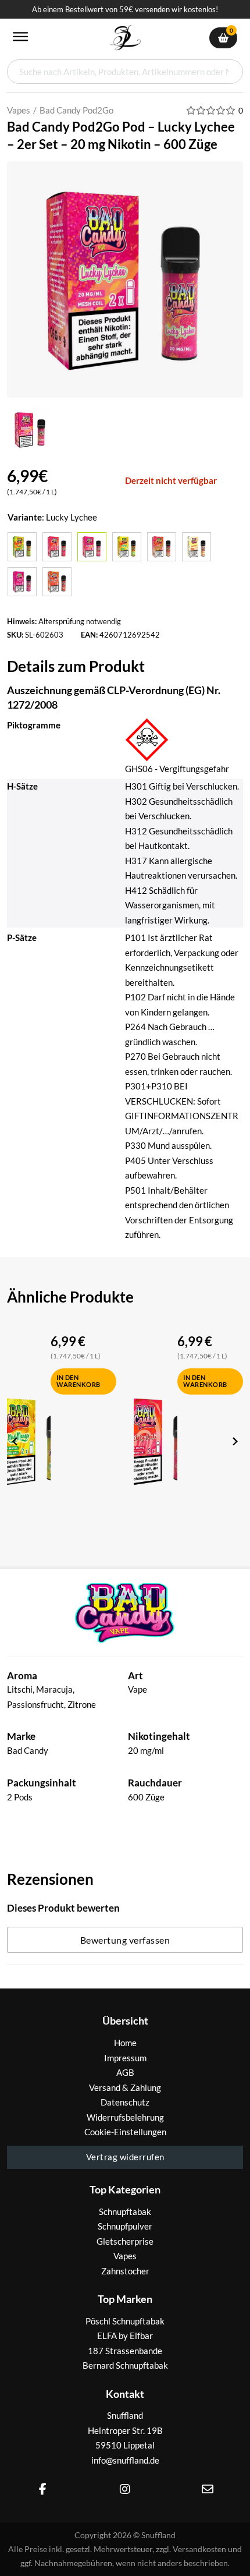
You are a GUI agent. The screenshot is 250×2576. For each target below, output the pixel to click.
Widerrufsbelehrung (125, 2117)
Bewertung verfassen (125, 1940)
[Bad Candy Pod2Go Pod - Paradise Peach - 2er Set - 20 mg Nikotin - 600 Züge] (197, 547)
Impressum (125, 2058)
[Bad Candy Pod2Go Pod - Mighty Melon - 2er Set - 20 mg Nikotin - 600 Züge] (162, 547)
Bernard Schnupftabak (125, 2365)
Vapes (19, 110)
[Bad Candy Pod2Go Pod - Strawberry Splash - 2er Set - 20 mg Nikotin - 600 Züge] (57, 582)
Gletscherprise (125, 2241)
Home (125, 2043)
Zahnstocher (125, 2271)
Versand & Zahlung (125, 2087)
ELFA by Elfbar (125, 2336)
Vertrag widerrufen (125, 2157)
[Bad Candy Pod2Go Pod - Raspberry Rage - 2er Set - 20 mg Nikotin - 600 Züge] (22, 582)
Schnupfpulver (125, 2226)
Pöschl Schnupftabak (125, 2321)
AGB (125, 2072)
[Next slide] (234, 1441)
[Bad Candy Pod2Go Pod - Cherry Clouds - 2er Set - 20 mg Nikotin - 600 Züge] (57, 547)
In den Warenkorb (78, 1381)
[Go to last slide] (16, 1441)
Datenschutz (125, 2102)
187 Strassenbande (125, 2351)
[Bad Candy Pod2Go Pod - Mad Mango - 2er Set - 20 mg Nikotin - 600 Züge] (127, 547)
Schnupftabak (125, 2211)
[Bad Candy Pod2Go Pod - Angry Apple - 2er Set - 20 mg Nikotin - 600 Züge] (22, 547)
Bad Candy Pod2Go (76, 110)
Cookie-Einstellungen (125, 2132)
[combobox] (125, 72)
